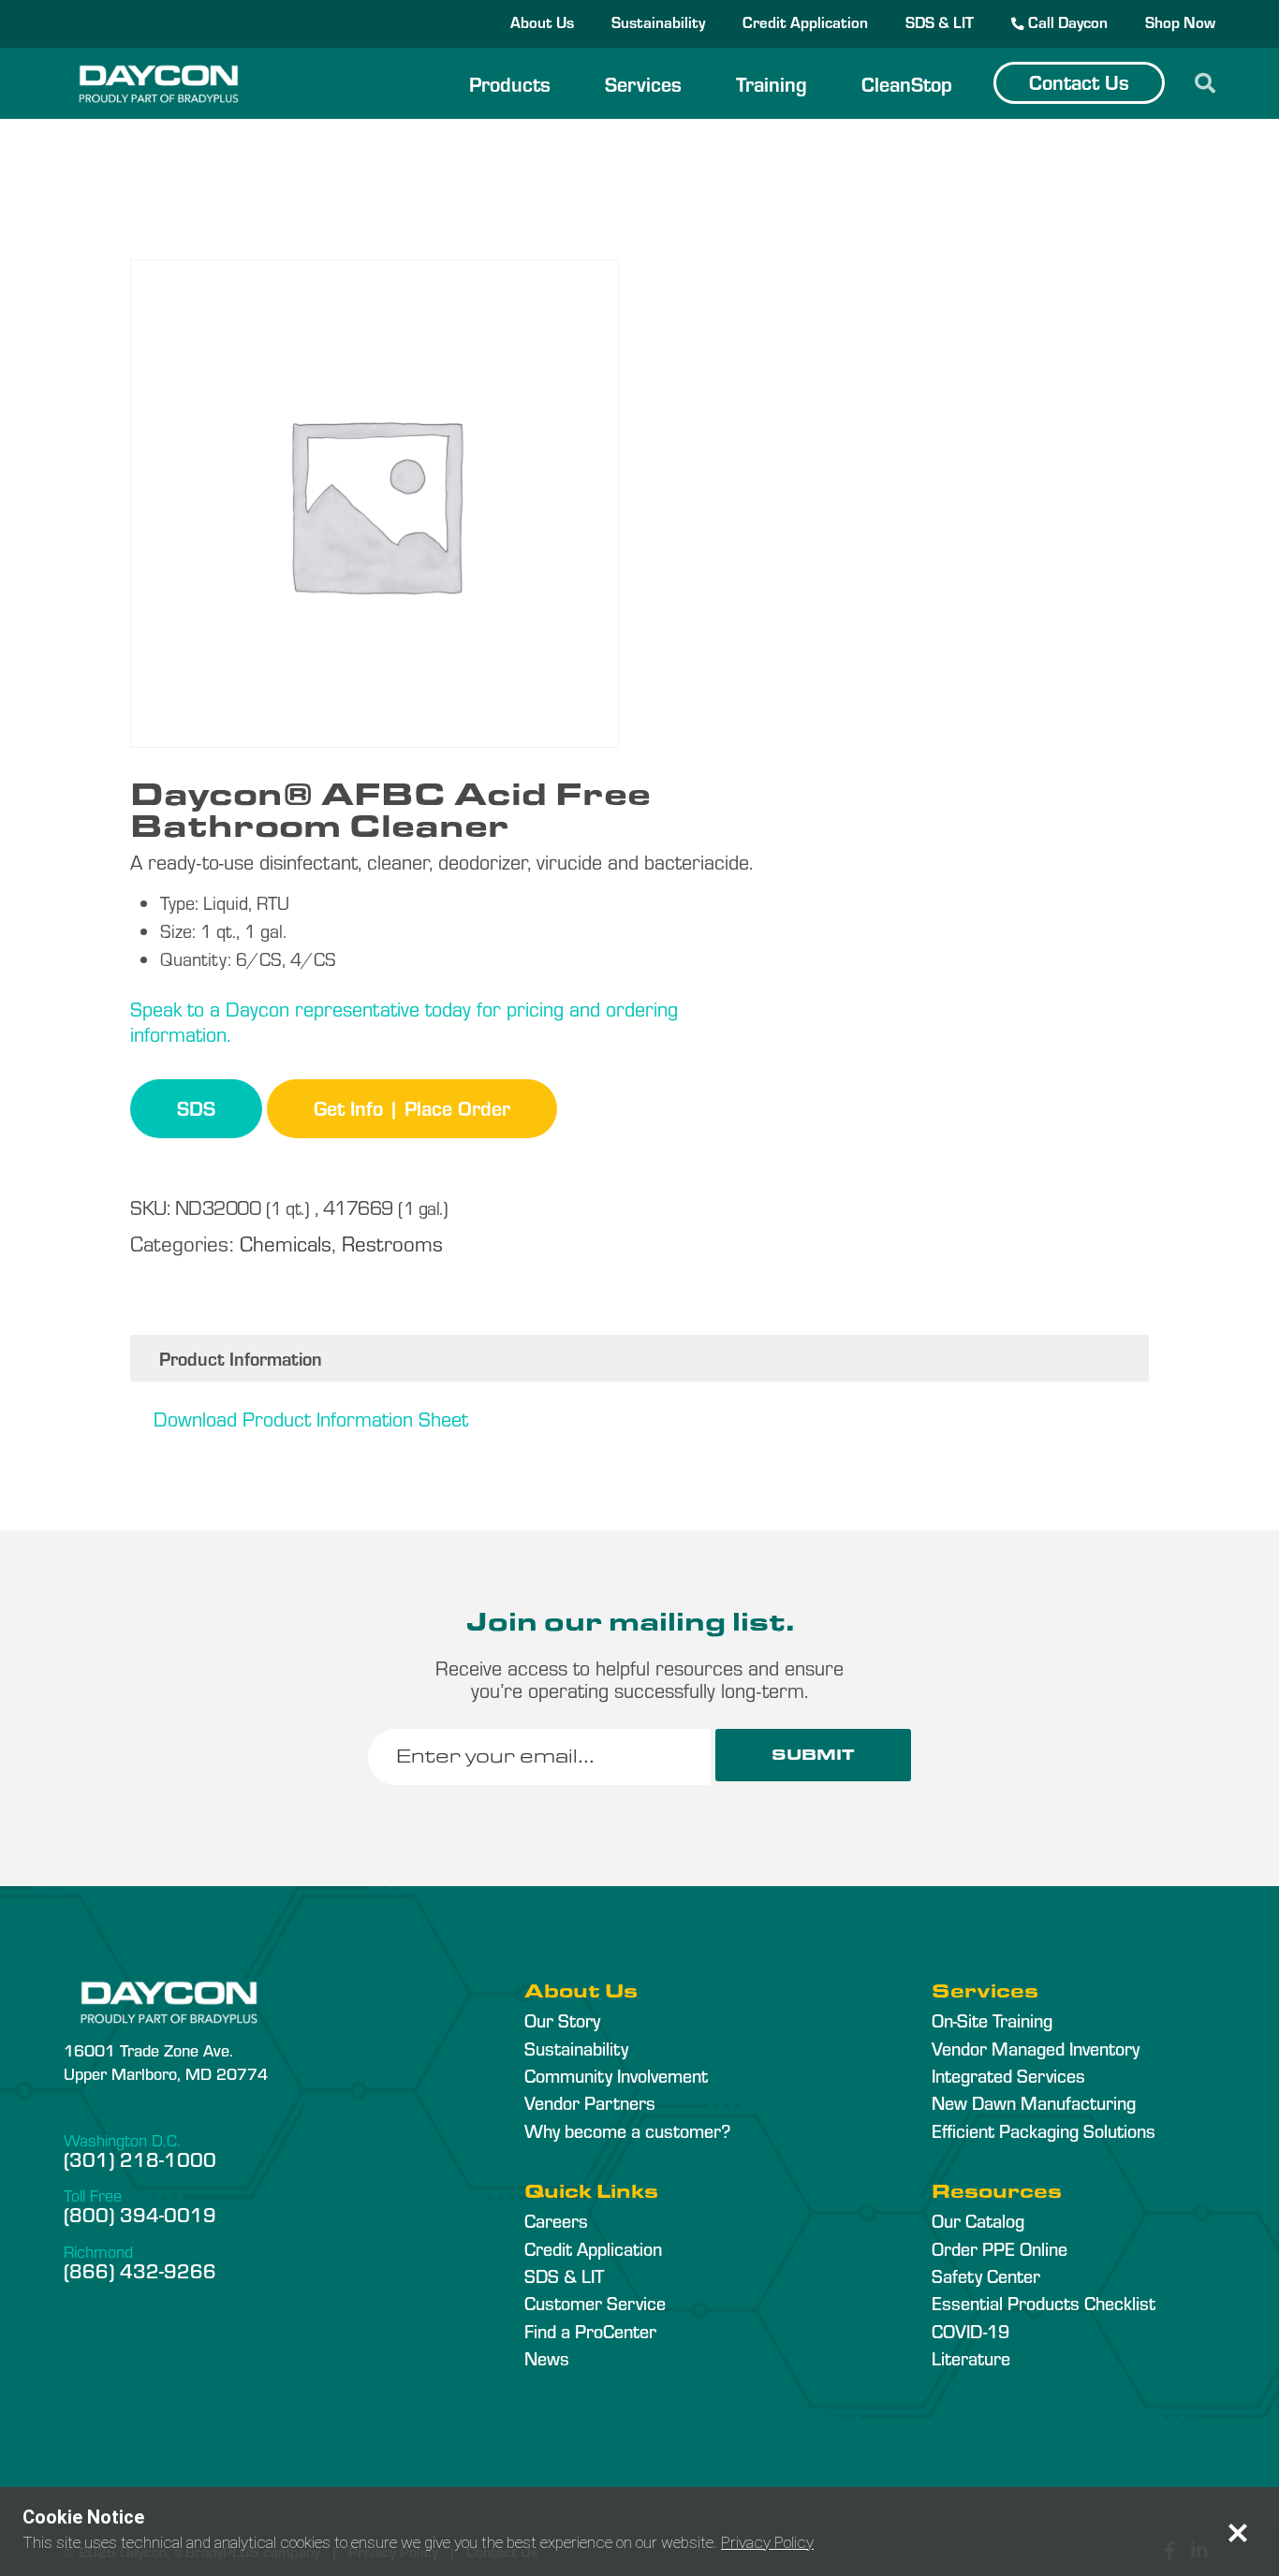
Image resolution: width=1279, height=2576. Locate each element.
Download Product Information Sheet (311, 1418)
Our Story (562, 2020)
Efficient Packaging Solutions (1044, 2130)
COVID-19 (970, 2331)
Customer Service (595, 2303)
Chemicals (286, 1243)
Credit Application (805, 22)
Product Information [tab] (241, 1358)
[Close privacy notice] (1238, 2533)
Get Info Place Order (412, 1107)
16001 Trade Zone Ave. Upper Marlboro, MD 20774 (166, 2061)
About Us (542, 22)
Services (643, 83)
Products (510, 83)
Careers (556, 2220)
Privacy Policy (767, 2542)
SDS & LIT (940, 22)
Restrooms (392, 1243)
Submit (813, 1755)
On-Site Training (992, 2020)
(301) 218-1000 (140, 2159)
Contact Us (1079, 81)
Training (772, 83)
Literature (971, 2358)
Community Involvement (616, 2075)
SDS (196, 1107)
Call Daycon (1066, 22)
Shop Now (1180, 22)
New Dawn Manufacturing (1034, 2102)
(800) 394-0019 (140, 2214)
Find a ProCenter (590, 2331)
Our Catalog (978, 2220)
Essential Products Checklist (1044, 2303)
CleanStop (907, 83)
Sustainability (658, 22)
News (547, 2358)
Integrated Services (1008, 2075)
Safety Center (986, 2276)
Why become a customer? (627, 2130)
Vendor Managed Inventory (1036, 2048)
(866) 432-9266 (140, 2270)
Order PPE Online (1000, 2248)
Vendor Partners (590, 2102)
